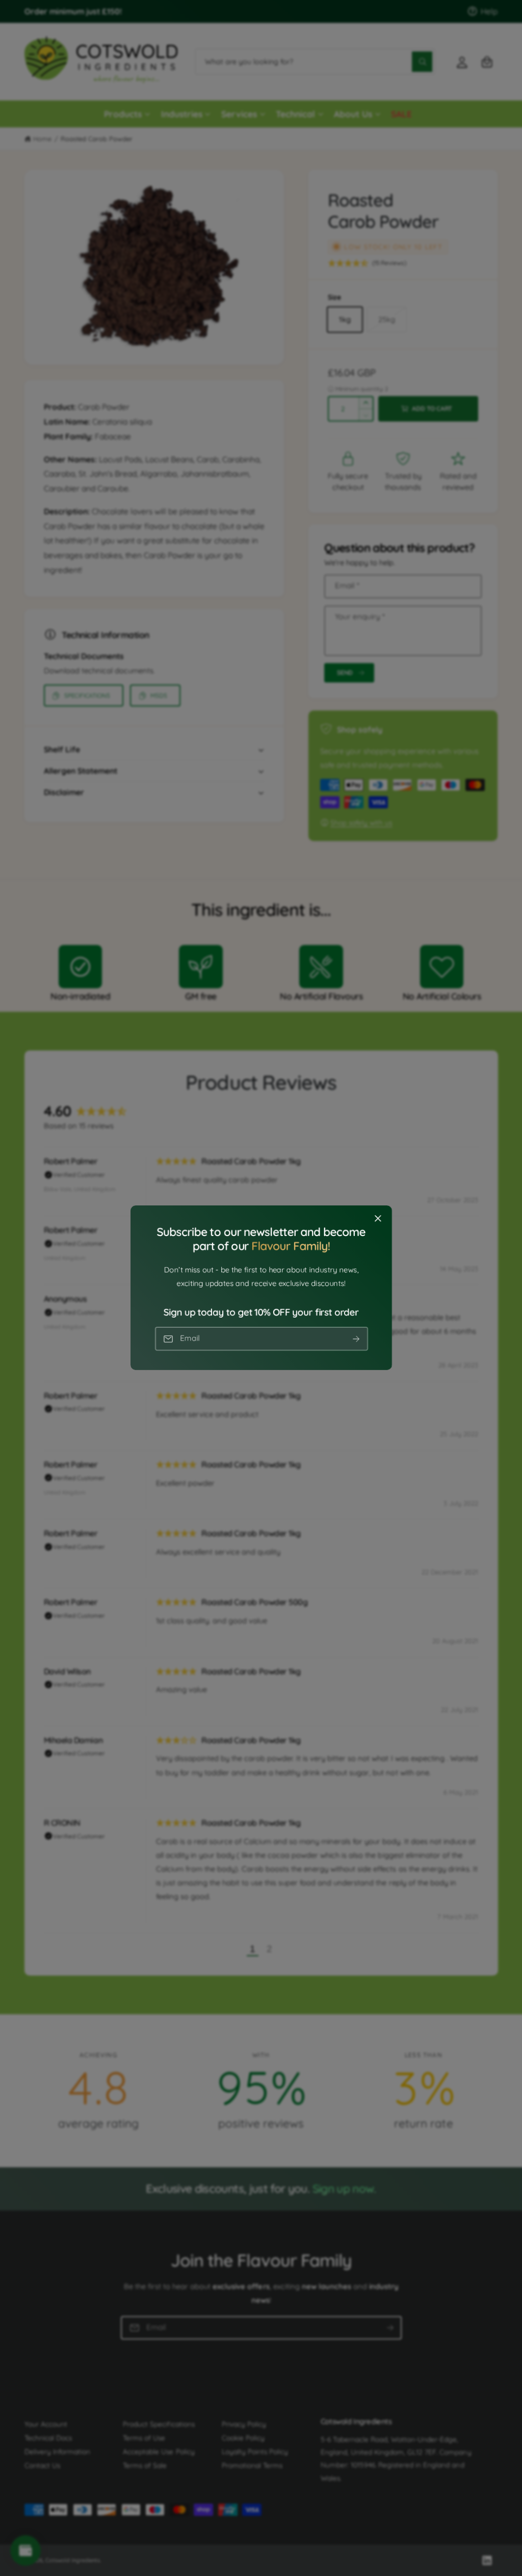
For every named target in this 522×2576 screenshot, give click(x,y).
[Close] (378, 1219)
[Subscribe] (356, 1339)
